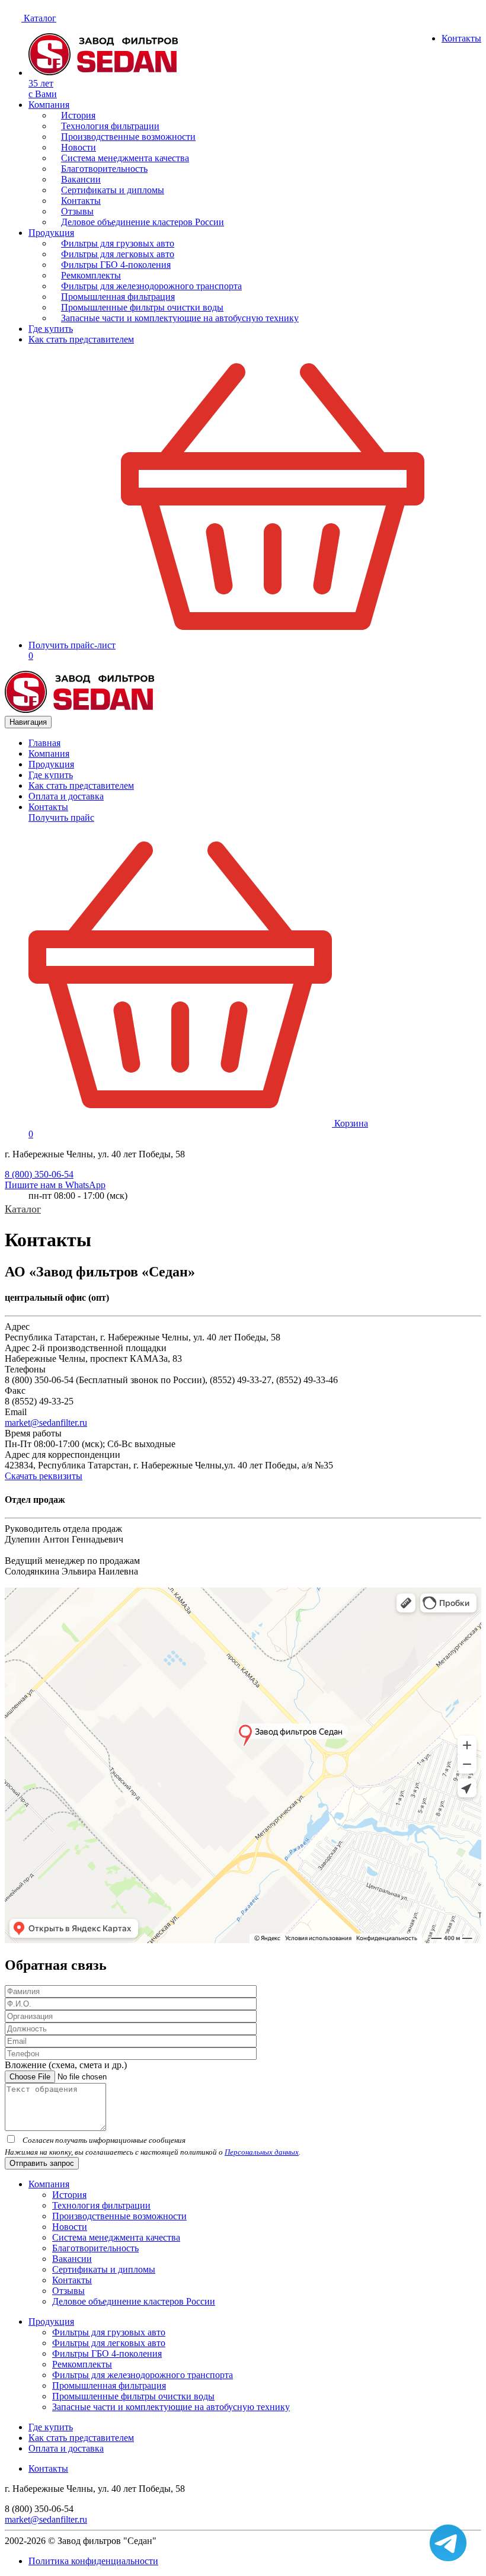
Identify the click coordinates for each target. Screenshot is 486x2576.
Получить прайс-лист (72, 645)
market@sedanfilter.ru (46, 1423)
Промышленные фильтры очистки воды (142, 307)
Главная (44, 743)
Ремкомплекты (91, 275)
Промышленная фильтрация (118, 297)
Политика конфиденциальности (93, 2561)
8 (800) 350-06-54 (39, 1174)
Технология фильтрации (110, 126)
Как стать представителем (81, 339)
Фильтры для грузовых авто (118, 243)
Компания (49, 105)
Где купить (51, 329)
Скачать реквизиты (44, 1476)
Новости (79, 147)
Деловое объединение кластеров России (143, 222)
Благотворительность (104, 169)
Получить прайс (61, 817)
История (78, 115)
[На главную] (80, 710)
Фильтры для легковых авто (118, 254)
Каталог (39, 18)
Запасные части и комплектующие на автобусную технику (180, 318)
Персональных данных (262, 2152)
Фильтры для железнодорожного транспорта (151, 286)
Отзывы (77, 211)
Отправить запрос (42, 2163)
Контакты (461, 38)
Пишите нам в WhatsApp (55, 1185)
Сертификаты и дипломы (113, 190)
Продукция (51, 233)
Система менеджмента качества (125, 158)
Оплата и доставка (66, 796)
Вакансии (81, 179)
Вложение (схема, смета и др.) (66, 2065)
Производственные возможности (128, 137)
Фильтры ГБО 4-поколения (116, 265)
